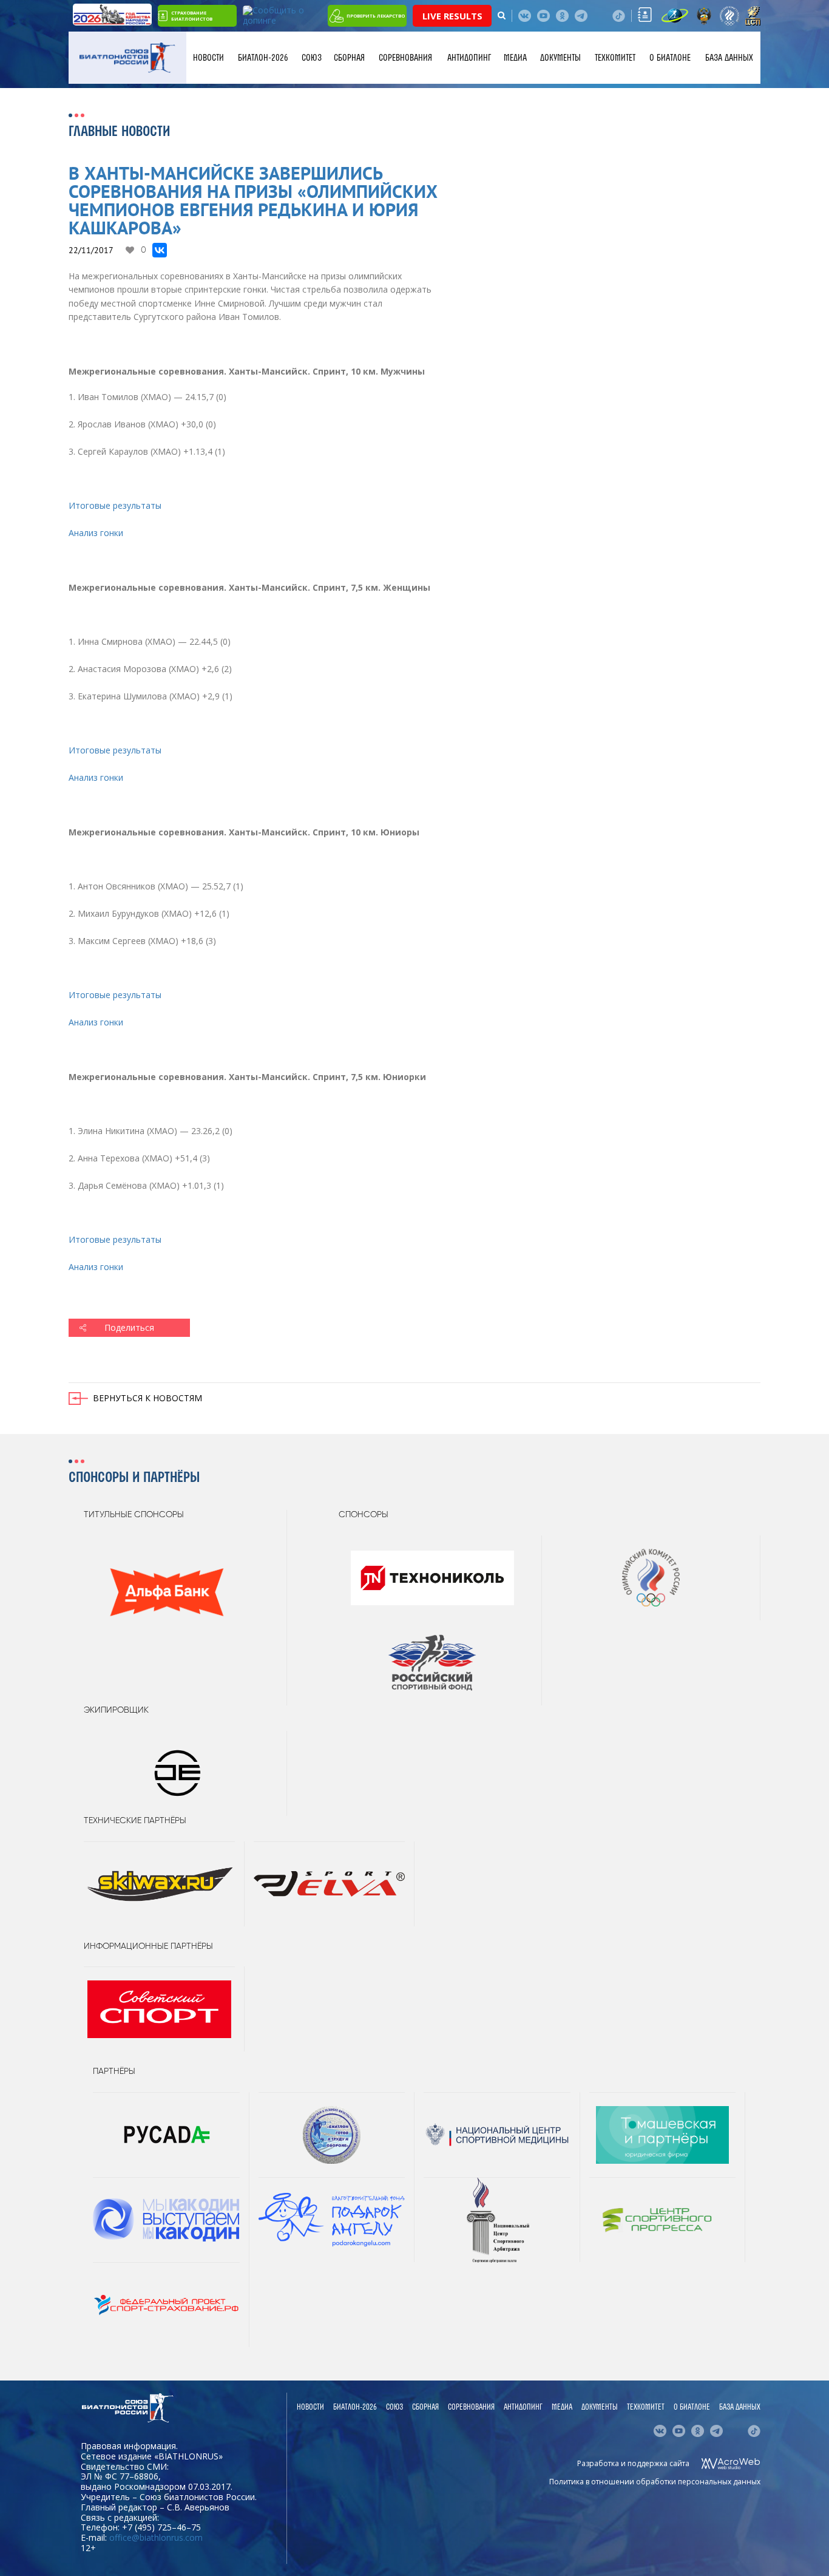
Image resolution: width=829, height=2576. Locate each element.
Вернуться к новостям (147, 1398)
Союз (312, 58)
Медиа (515, 58)
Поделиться (129, 1327)
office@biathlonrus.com (156, 2537)
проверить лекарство (376, 16)
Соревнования (405, 58)
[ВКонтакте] (160, 250)
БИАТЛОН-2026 (263, 58)
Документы (560, 58)
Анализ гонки (96, 533)
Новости (208, 58)
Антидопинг (469, 58)
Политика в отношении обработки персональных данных (655, 2482)
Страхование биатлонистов (192, 16)
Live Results (452, 16)
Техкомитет (615, 58)
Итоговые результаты (115, 505)
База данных (729, 58)
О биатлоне (670, 58)
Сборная (349, 58)
